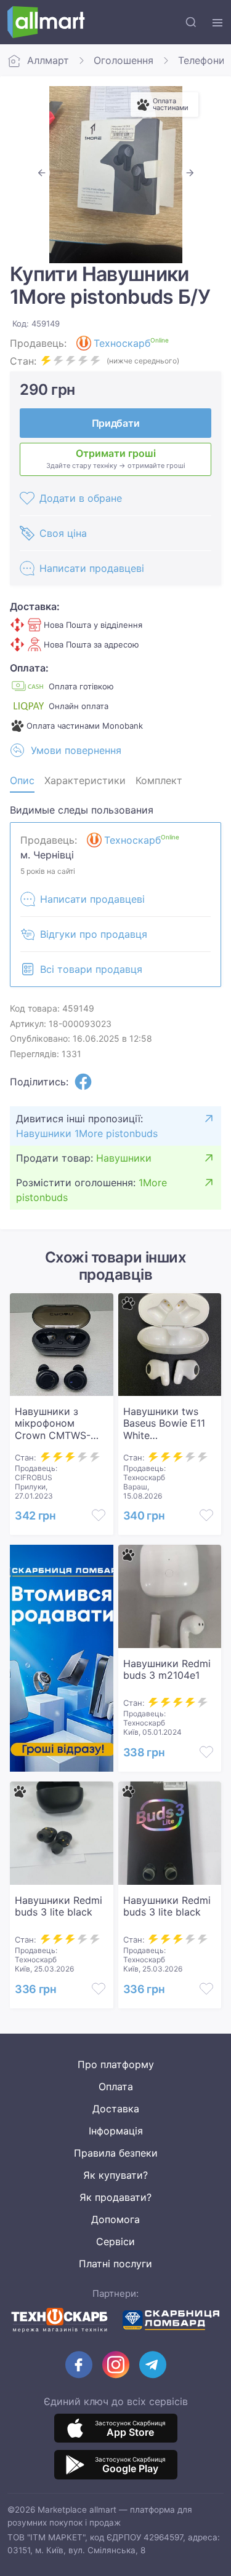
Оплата (116, 2087)
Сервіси (115, 2241)
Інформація (116, 2131)
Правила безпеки (116, 2153)
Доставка (116, 2109)
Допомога (115, 2219)
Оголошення (124, 60)
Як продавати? (115, 2197)
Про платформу (116, 2064)
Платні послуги (115, 2264)
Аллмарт (48, 60)
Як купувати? (115, 2175)
